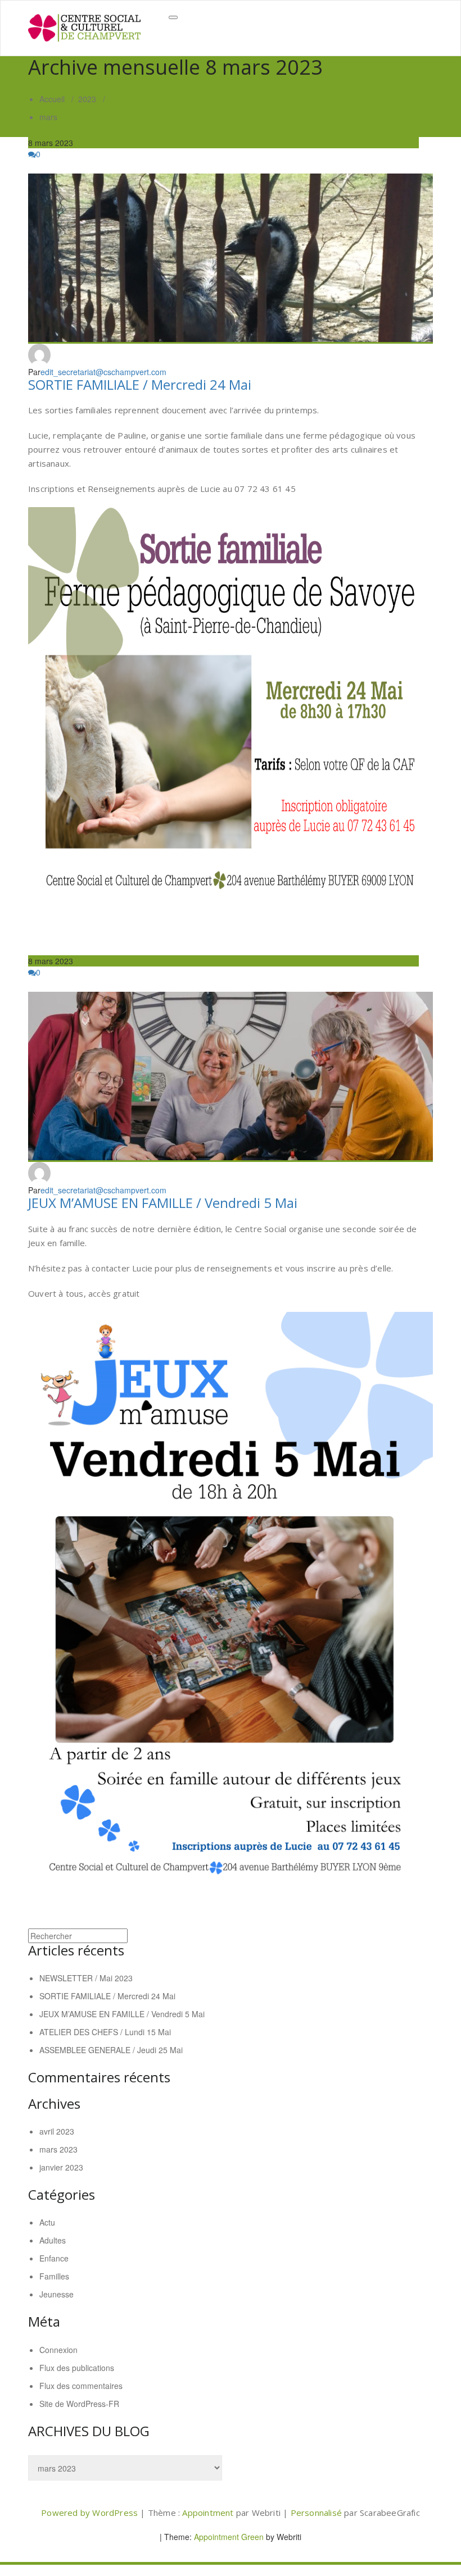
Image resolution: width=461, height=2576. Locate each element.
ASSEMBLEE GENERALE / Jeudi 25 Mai (111, 2050)
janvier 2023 (61, 2167)
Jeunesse (57, 2294)
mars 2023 (58, 2149)
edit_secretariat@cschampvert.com (103, 372)
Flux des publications (77, 2368)
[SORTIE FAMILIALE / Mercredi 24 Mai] (231, 259)
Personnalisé (318, 2513)
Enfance (54, 2258)
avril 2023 (57, 2131)
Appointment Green (228, 2537)
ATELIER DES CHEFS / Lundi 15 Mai (105, 2032)
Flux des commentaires (81, 2386)
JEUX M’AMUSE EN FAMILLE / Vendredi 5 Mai (163, 1203)
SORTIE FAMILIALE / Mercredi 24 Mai (140, 384)
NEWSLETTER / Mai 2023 (86, 1978)
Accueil (52, 99)
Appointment (209, 2513)
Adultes (53, 2240)
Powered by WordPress (89, 2513)
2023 (87, 99)
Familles (54, 2276)
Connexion (58, 2350)
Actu (47, 2222)
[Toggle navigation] (173, 17)
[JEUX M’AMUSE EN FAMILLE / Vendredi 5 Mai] (231, 1077)
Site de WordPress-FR (79, 2404)
